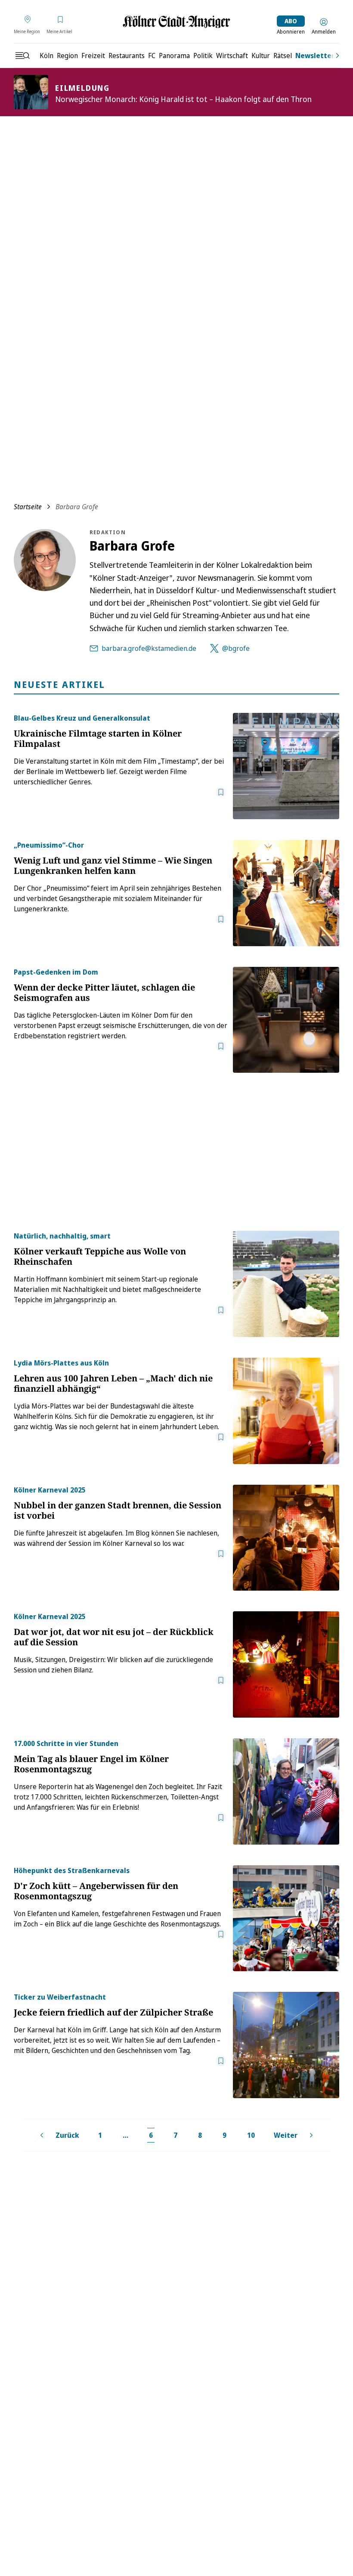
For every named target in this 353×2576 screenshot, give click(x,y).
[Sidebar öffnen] (22, 56)
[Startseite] (176, 22)
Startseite (28, 507)
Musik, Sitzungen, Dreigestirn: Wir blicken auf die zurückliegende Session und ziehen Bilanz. (113, 1665)
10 (251, 2135)
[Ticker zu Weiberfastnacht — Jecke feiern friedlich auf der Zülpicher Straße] (286, 2045)
